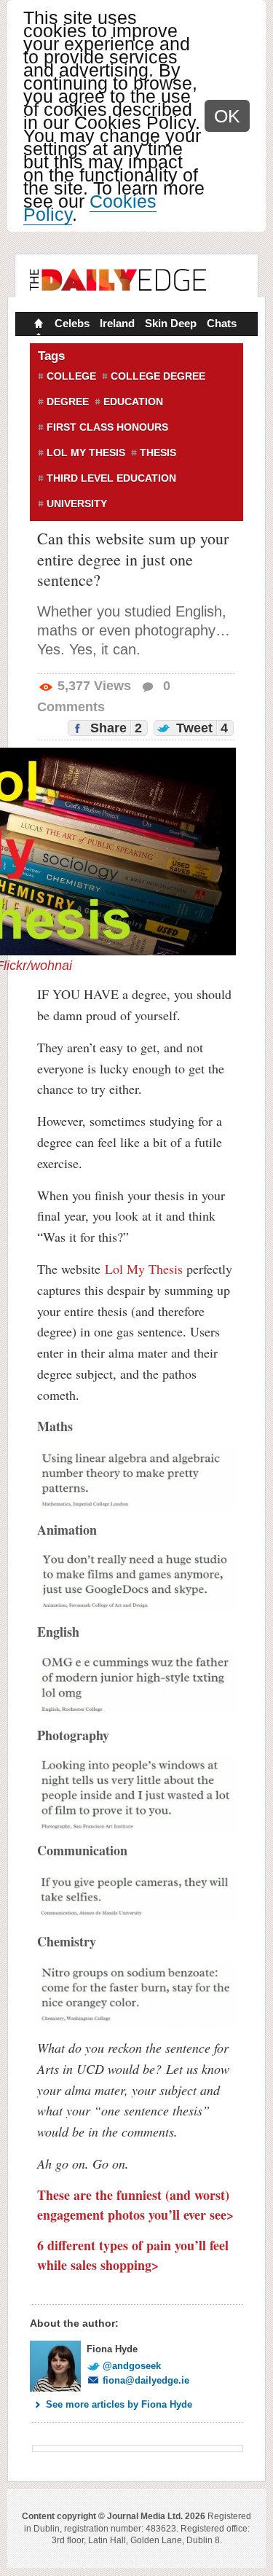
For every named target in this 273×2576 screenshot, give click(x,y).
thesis (158, 453)
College (71, 376)
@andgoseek (132, 2366)
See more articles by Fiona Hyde (119, 2404)
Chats (222, 323)
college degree (158, 376)
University (77, 504)
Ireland (117, 323)
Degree (68, 402)
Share (114, 728)
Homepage (37, 325)
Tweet (200, 728)
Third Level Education (111, 478)
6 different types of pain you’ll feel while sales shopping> (133, 2255)
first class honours (107, 427)
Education (133, 402)
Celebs (72, 323)
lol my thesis (86, 453)
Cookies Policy (90, 208)
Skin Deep (171, 323)
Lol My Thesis (144, 1269)
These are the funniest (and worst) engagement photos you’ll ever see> (135, 2205)
